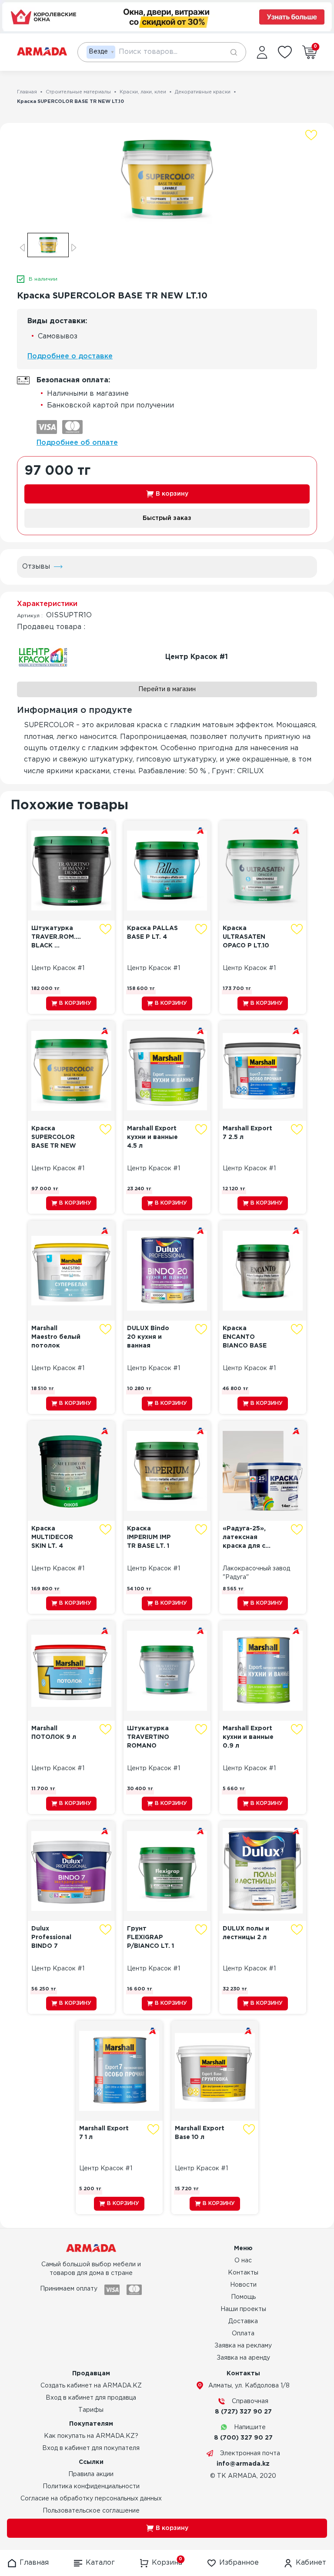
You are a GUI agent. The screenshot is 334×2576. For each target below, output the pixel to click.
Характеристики (47, 604)
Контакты (243, 2273)
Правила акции (91, 2474)
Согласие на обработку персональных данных (91, 2499)
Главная (27, 92)
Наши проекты (243, 2309)
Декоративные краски (203, 92)
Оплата (243, 2334)
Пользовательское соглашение (91, 2511)
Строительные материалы (78, 92)
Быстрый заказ (167, 518)
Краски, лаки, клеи (143, 92)
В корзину (172, 494)
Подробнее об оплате (77, 443)
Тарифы (91, 2410)
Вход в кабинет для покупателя (91, 2448)
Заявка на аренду (243, 2358)
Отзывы (36, 567)
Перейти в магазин (167, 689)
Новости (243, 2285)
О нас (243, 2261)
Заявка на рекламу (243, 2346)
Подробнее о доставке (70, 356)
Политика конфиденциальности (91, 2487)
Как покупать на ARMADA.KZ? (91, 2436)
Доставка (243, 2321)
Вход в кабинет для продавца (91, 2398)
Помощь (243, 2297)
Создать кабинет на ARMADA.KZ (91, 2386)
